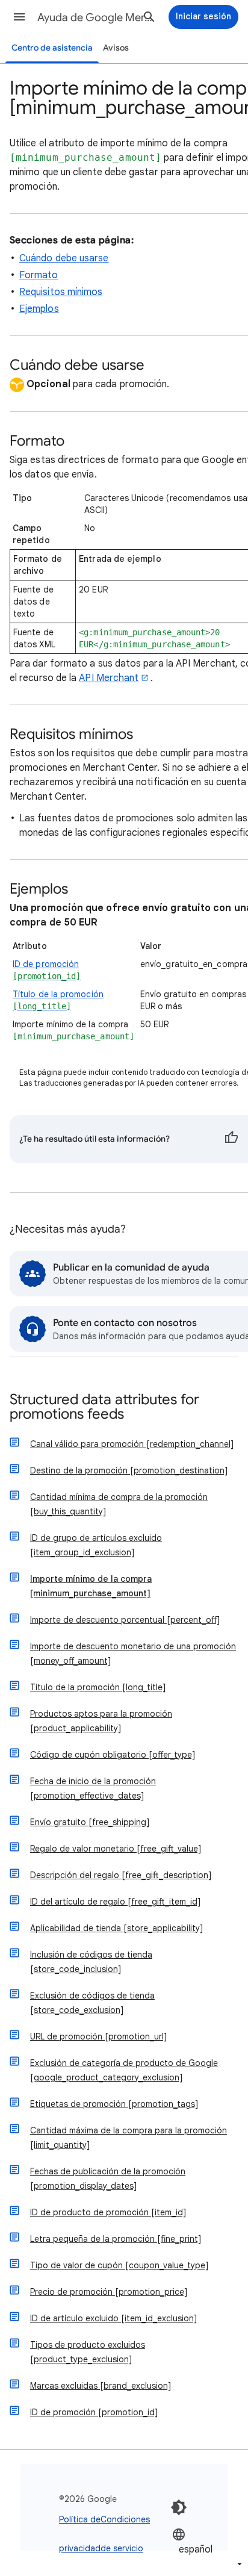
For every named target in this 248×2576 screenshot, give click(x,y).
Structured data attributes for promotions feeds (104, 1408)
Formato (39, 275)
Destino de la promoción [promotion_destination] (129, 1470)
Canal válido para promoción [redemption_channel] (132, 1444)
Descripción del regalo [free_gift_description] (121, 1875)
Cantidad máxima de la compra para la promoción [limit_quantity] (129, 2138)
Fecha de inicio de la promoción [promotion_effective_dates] (93, 1788)
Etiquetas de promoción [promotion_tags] (114, 2104)
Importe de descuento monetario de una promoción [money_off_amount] (133, 1654)
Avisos (116, 48)
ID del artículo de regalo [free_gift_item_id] (115, 1902)
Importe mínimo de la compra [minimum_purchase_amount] (91, 1586)
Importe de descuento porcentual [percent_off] (125, 1620)
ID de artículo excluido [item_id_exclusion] (113, 2318)
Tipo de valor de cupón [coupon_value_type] (119, 2265)
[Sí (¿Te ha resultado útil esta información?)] (231, 1139)
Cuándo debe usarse (64, 258)
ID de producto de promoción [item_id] (108, 2212)
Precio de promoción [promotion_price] (109, 2292)
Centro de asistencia (52, 48)
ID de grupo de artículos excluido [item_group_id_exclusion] (96, 1545)
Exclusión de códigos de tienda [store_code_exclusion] (92, 2003)
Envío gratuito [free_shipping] (90, 1822)
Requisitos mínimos (61, 292)
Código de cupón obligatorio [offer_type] (113, 1755)
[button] (19, 17)
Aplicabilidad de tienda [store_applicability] (116, 1928)
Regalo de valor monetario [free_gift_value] (116, 1849)
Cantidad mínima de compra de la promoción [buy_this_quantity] (119, 1504)
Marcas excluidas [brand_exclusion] (101, 2386)
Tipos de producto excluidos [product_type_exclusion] (88, 2352)
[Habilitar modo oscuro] (179, 2507)
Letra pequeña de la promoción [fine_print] (116, 2239)
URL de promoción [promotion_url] (98, 2036)
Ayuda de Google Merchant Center (98, 17)
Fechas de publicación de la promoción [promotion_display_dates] (108, 2179)
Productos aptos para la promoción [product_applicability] (101, 1721)
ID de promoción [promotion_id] (94, 2412)
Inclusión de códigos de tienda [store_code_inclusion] (91, 1962)
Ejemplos (39, 309)
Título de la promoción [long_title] (98, 1687)
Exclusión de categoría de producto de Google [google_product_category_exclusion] (124, 2070)
